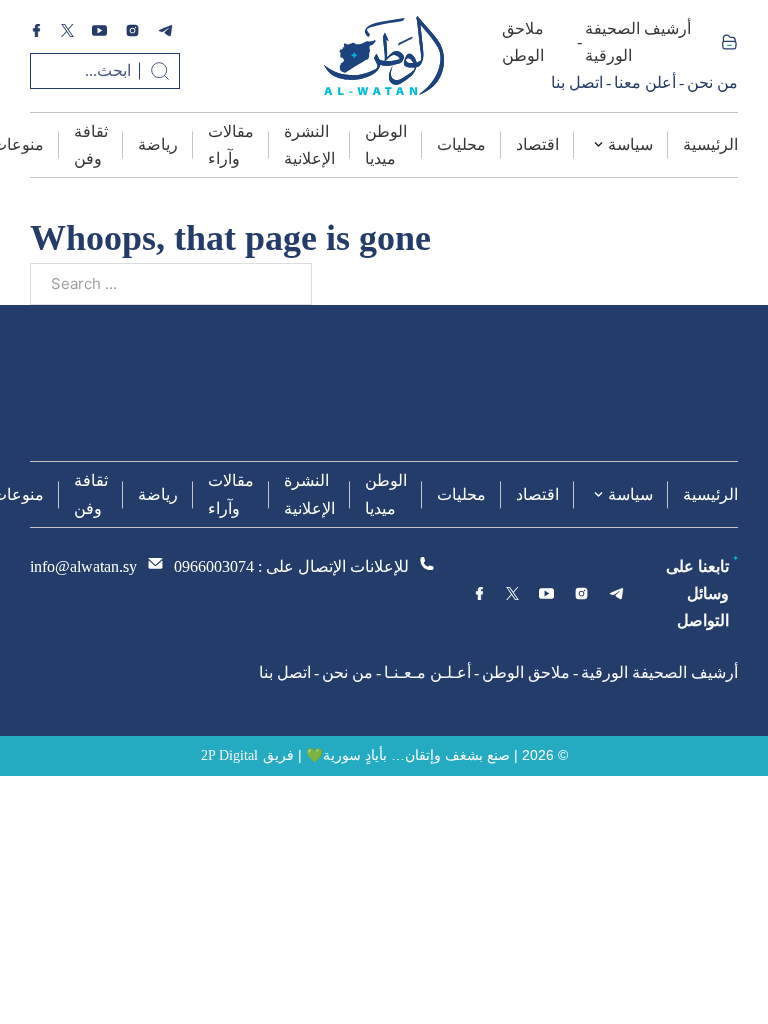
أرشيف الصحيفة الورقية (638, 42)
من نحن (712, 82)
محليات (461, 144)
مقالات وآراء (231, 145)
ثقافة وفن (91, 145)
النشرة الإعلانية (309, 145)
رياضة (158, 144)
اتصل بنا (577, 82)
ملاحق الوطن (523, 42)
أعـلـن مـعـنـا (427, 672)
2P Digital (229, 755)
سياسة (630, 144)
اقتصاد (537, 144)
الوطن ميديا (386, 145)
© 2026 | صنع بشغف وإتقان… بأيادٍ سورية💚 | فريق (415, 755)
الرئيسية (710, 144)
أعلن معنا (645, 82)
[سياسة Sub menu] (598, 144)
